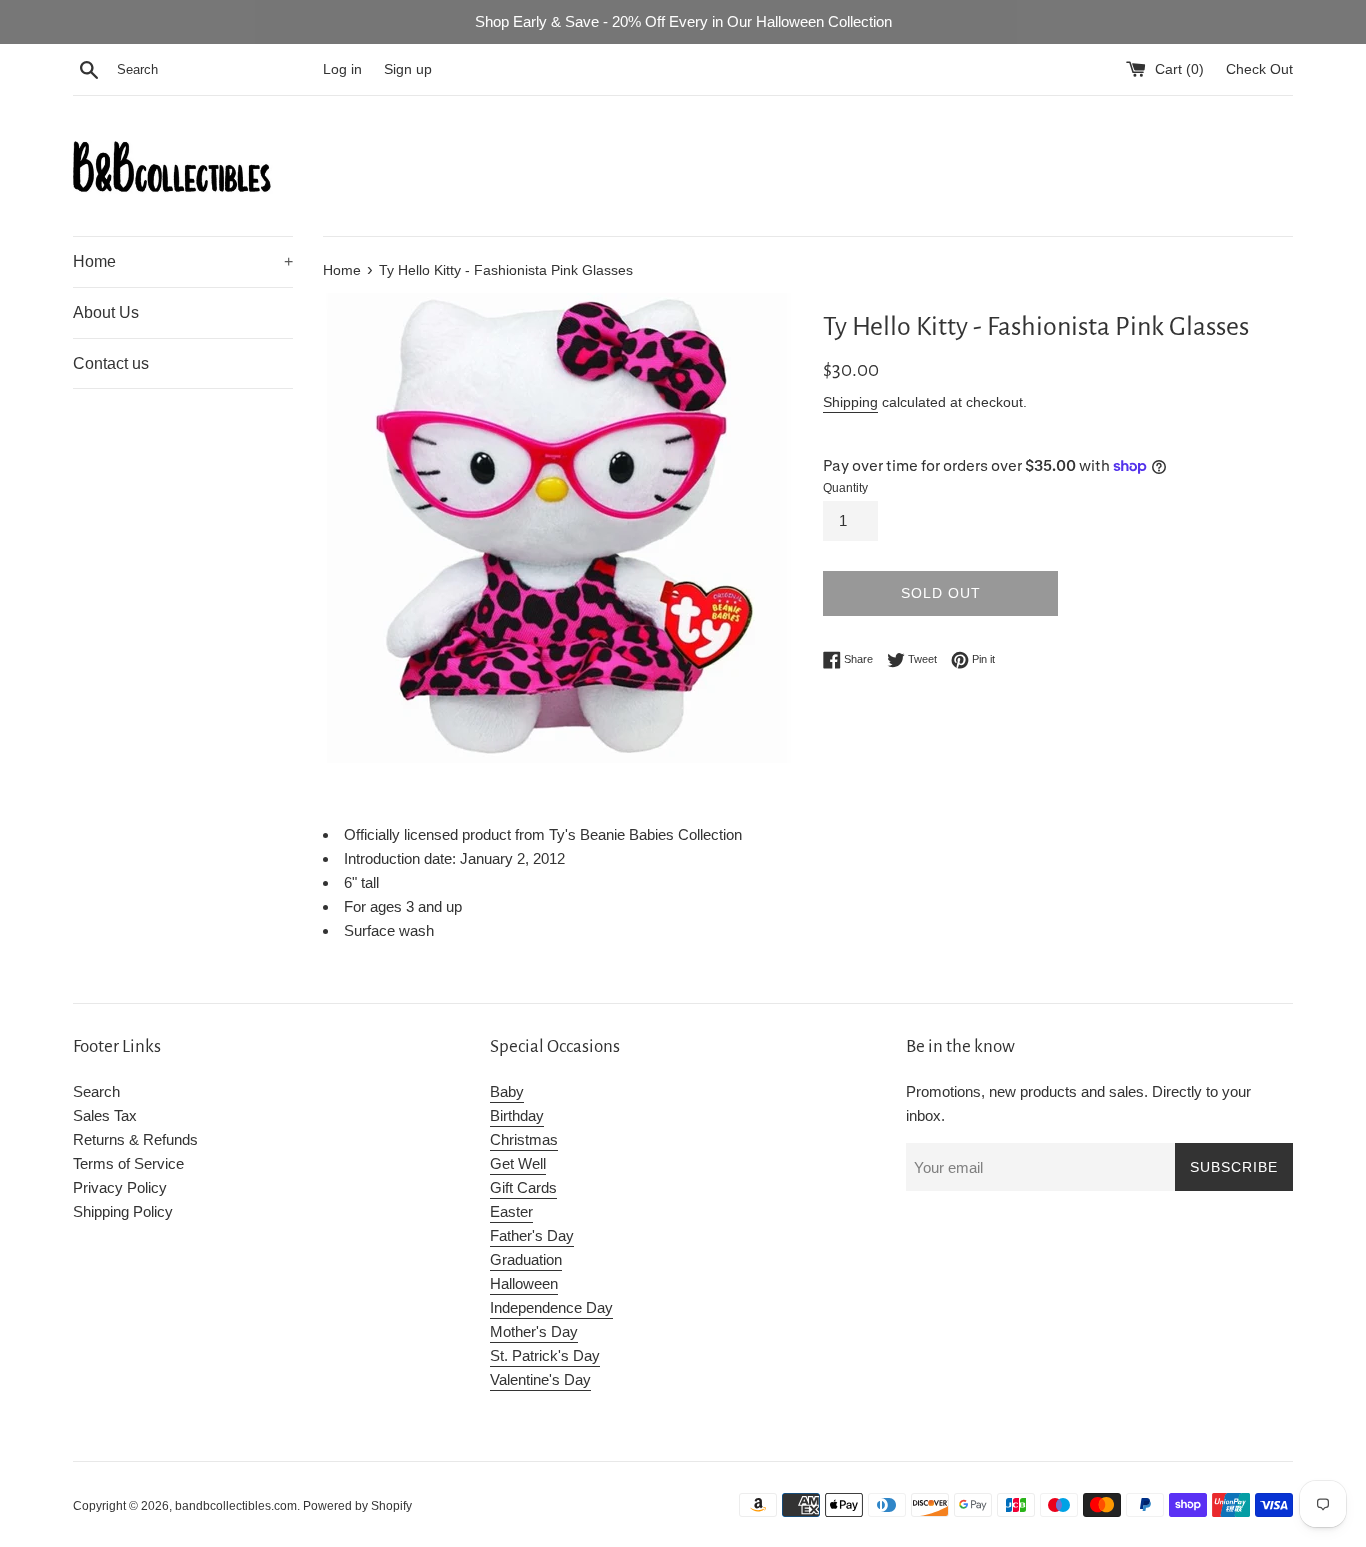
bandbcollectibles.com (236, 1506)
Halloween (524, 1283)
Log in (342, 69)
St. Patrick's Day (545, 1355)
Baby (507, 1091)
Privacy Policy (120, 1187)
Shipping (850, 402)
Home (183, 261)
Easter (511, 1211)
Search (96, 1091)
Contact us (111, 363)
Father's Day (532, 1235)
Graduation (526, 1259)
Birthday (517, 1115)
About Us (106, 312)
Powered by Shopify (357, 1506)
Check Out (1259, 69)
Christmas (524, 1139)
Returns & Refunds (135, 1139)
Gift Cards (523, 1187)
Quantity (845, 488)
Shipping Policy (123, 1211)
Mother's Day (534, 1331)
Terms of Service (128, 1163)
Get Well (518, 1163)
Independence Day (551, 1307)
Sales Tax (105, 1115)
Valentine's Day (540, 1379)
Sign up (408, 69)
